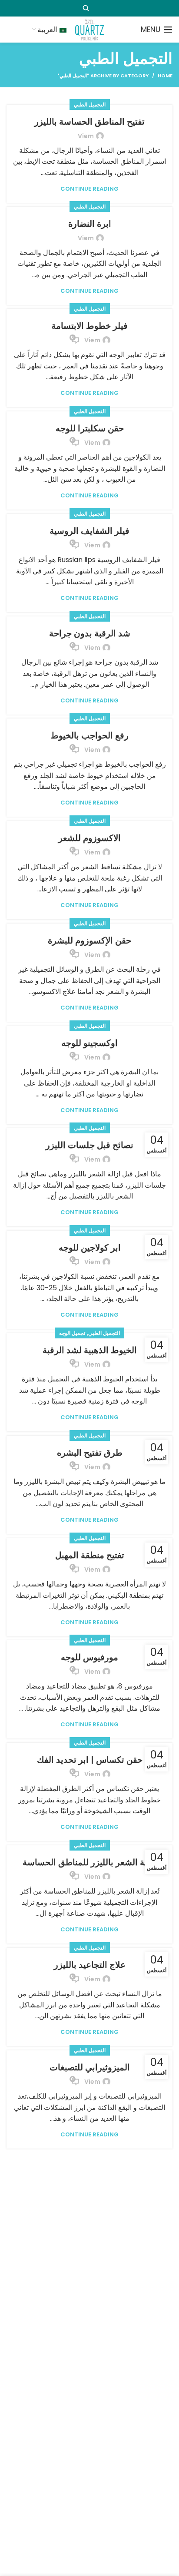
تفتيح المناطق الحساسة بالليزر (89, 122)
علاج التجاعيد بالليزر (90, 1965)
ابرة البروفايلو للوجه (90, 2477)
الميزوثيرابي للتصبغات (90, 2067)
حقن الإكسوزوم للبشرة (89, 940)
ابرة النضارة (90, 224)
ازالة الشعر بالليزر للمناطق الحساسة (90, 1862)
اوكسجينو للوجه (89, 1043)
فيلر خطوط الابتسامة (89, 326)
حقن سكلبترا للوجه (90, 428)
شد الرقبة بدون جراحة (90, 633)
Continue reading (89, 189)
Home (165, 76)
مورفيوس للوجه (89, 1657)
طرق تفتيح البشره (90, 1453)
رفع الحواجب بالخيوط (89, 735)
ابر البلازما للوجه (89, 2374)
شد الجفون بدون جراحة (90, 2272)
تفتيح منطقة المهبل (90, 1555)
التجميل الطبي (90, 104)
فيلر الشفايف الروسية (89, 531)
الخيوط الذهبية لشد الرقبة (90, 1350)
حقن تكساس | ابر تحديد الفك (90, 1760)
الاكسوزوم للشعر (89, 838)
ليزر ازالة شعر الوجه (89, 2169)
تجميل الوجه (72, 1333)
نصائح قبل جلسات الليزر (89, 1145)
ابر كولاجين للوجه (90, 1248)
